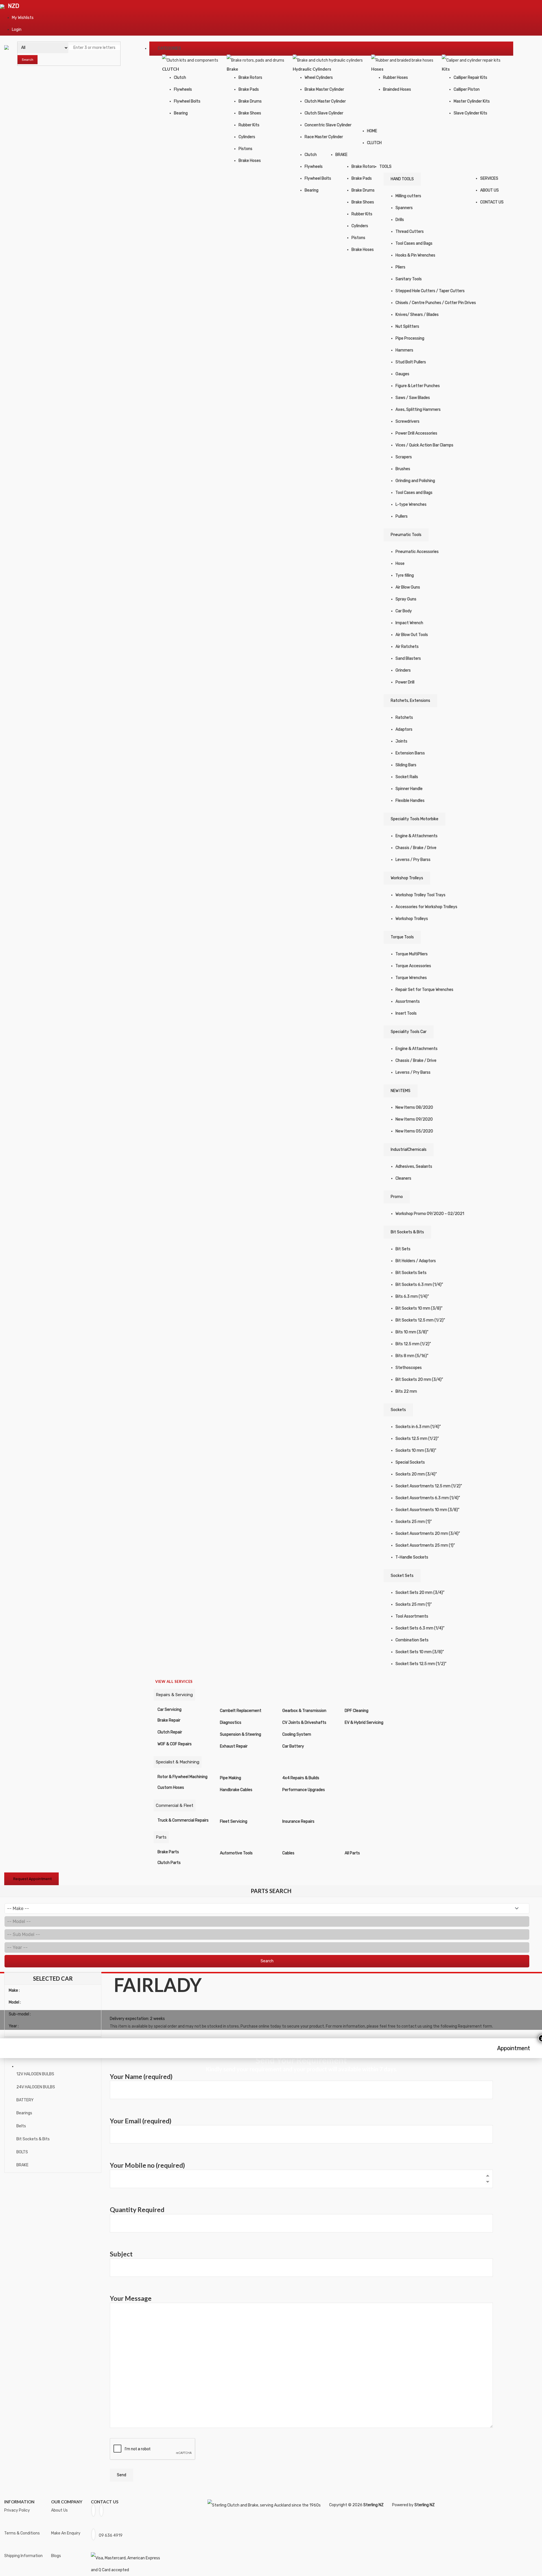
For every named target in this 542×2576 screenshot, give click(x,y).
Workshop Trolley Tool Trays (420, 895)
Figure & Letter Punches (418, 386)
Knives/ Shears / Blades (417, 315)
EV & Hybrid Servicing (364, 1723)
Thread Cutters (410, 232)
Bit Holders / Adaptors (416, 1261)
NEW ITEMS (401, 1091)
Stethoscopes (409, 1368)
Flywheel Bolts (187, 101)
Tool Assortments (412, 1616)
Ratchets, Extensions (410, 701)
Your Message (131, 2298)
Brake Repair (169, 1720)
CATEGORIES (169, 48)
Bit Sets (403, 1249)
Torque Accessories (413, 966)
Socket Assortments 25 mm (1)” (425, 1545)
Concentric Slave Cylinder (328, 125)
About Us (59, 2510)
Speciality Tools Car (409, 1032)
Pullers (402, 516)
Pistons (245, 149)
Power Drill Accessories (416, 433)
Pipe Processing (410, 338)
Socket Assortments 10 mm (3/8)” (427, 1510)
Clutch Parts (169, 1863)
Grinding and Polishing (415, 481)
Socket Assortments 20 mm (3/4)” (428, 1534)
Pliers (400, 267)
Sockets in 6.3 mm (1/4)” (418, 1427)
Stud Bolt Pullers (411, 362)
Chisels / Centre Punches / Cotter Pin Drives (436, 303)
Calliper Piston (467, 89)
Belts (21, 2126)
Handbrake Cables (236, 1790)
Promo (397, 1197)
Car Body (404, 611)
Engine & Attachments (417, 836)
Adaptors (404, 729)
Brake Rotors (250, 78)
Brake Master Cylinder (324, 89)
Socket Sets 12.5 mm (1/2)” (421, 1664)
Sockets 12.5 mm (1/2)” (417, 1439)
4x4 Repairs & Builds (301, 1778)
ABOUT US (489, 190)
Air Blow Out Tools (412, 635)
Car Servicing (170, 1710)
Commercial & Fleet (175, 1805)
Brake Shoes (250, 113)
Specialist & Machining (178, 1762)
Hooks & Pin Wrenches (415, 255)
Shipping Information (23, 2556)
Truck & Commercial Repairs (183, 1820)
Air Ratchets (407, 647)
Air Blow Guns (408, 587)
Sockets (398, 1410)
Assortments (408, 1001)
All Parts (352, 1853)
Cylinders (247, 137)
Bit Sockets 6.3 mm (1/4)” (419, 1285)
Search (28, 60)
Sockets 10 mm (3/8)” (416, 1450)
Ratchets (404, 718)
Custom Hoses (171, 1788)
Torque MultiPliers (412, 954)
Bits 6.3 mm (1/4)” (412, 1296)
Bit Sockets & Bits (407, 1232)
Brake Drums (250, 101)
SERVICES (489, 178)
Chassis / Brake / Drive (416, 848)
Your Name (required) (141, 2077)
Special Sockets (410, 1462)
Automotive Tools (236, 1853)
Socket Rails (407, 777)
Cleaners (403, 1178)
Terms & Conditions (22, 2533)
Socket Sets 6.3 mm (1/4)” (420, 1628)
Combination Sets (412, 1640)
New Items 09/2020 (414, 1119)
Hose (400, 564)
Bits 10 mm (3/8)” (412, 1332)
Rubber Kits (249, 125)
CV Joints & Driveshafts (304, 1723)
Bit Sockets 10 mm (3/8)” (419, 1308)
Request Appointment (32, 1879)
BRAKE (341, 155)
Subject (121, 2254)
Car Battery (293, 1746)
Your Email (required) (141, 2121)
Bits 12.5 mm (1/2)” (413, 1344)
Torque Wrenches (411, 978)
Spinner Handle (409, 789)
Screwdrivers (407, 421)
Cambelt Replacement (241, 1711)
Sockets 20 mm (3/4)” (416, 1474)
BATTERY (25, 2100)
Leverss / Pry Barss (413, 860)
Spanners (404, 208)
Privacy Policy (17, 2510)
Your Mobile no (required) (147, 2165)
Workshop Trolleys (407, 878)
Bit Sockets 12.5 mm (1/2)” (420, 1320)
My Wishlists (23, 18)
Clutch (180, 78)
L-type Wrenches (411, 504)
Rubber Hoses (395, 78)
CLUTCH (374, 143)
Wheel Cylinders (319, 78)
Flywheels (183, 89)
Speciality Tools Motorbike (415, 819)
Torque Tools (402, 937)
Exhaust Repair (234, 1746)
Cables (288, 1853)
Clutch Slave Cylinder (324, 113)
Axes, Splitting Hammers (418, 410)
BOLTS (22, 2152)
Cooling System (297, 1734)
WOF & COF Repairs (175, 1744)
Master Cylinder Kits (472, 101)
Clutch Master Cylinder (325, 101)
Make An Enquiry (66, 2533)
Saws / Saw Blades (413, 398)
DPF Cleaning (357, 1711)
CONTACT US (492, 202)
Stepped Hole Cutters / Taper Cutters (430, 291)
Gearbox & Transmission (304, 1711)
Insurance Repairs (298, 1821)
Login (17, 30)
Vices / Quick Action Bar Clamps (424, 445)
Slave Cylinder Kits (470, 113)
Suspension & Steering (241, 1734)
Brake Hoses (250, 161)
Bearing (181, 113)
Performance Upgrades (304, 1790)
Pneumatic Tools (406, 535)
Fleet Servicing (234, 1821)
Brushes (403, 469)
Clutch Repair (170, 1732)
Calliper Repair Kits (470, 78)
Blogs (56, 2556)
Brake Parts (168, 1852)
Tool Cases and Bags (414, 243)
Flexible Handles (410, 801)
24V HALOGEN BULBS (36, 2087)
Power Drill (405, 682)
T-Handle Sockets (412, 1557)
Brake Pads (249, 89)
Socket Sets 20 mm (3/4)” (420, 1593)
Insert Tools (406, 1013)
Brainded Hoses (397, 89)
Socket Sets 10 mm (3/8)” (420, 1652)
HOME (372, 131)
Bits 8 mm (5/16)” (412, 1356)
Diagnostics (231, 1723)
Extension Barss (410, 753)
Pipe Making (230, 1778)
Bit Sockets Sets (411, 1273)
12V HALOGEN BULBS (35, 2074)
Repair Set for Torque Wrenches (424, 990)
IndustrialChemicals (409, 1150)
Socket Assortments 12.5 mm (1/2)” (429, 1486)
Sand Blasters (408, 658)
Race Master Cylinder (324, 137)
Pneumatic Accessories (417, 552)
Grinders (403, 670)
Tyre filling (405, 575)
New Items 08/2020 (414, 1107)
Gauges (402, 374)
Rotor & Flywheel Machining (183, 1777)
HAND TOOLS (402, 179)
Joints (401, 741)
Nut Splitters (407, 326)
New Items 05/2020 (414, 1131)
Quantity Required (137, 2210)
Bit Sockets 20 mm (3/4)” (419, 1380)
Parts (161, 1837)
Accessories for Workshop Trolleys (426, 907)
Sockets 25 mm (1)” (414, 1522)
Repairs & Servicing (174, 1695)
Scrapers (404, 457)
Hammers (404, 350)
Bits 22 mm (406, 1391)
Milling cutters (408, 196)
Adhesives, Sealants (414, 1167)
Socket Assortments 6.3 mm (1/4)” (428, 1498)
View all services (174, 1681)
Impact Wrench (409, 623)
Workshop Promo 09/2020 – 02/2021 (430, 1214)
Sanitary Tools (409, 279)
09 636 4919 (111, 2535)
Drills (400, 220)
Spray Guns (406, 599)
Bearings (24, 2113)
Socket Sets (402, 1576)
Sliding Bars (406, 765)
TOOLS (385, 167)
